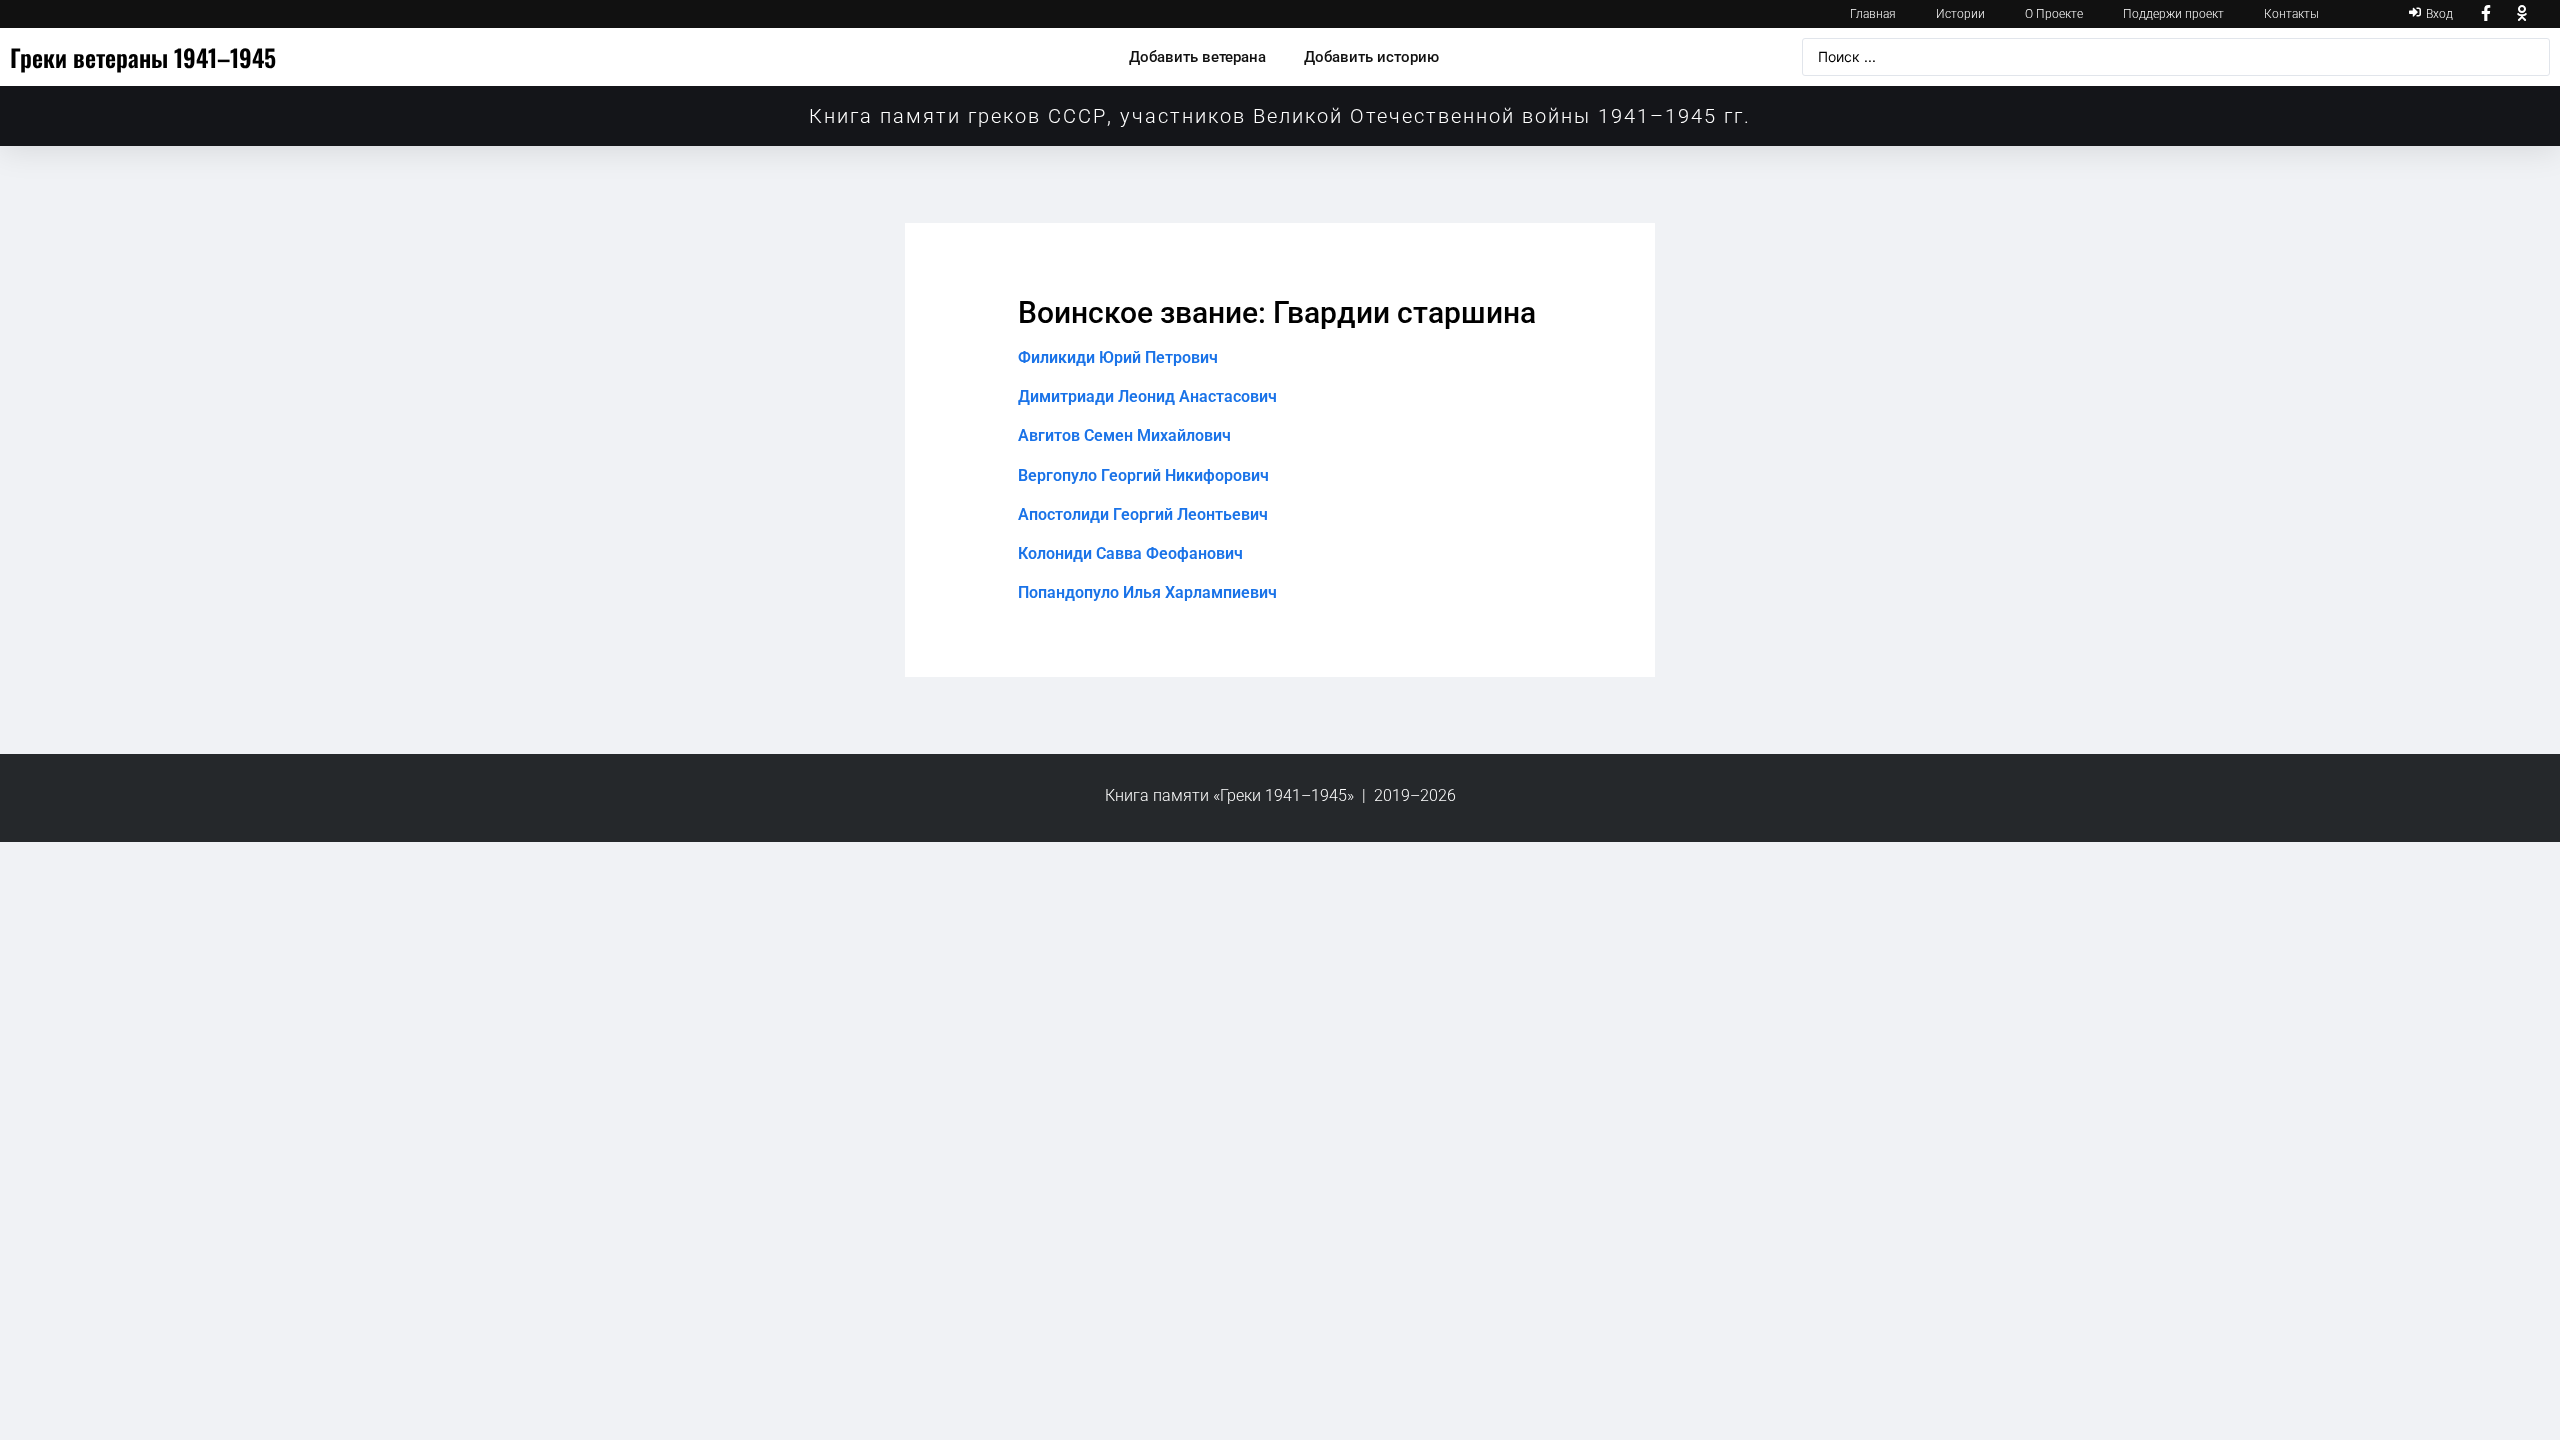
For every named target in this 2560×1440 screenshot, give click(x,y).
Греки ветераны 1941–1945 (143, 57)
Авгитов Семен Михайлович (1124, 435)
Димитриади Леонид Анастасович (1147, 396)
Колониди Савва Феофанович (1130, 553)
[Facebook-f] (2486, 14)
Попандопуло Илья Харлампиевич (1147, 592)
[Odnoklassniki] (2522, 14)
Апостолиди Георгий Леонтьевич (1143, 514)
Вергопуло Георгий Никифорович (1143, 475)
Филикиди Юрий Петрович (1118, 357)
